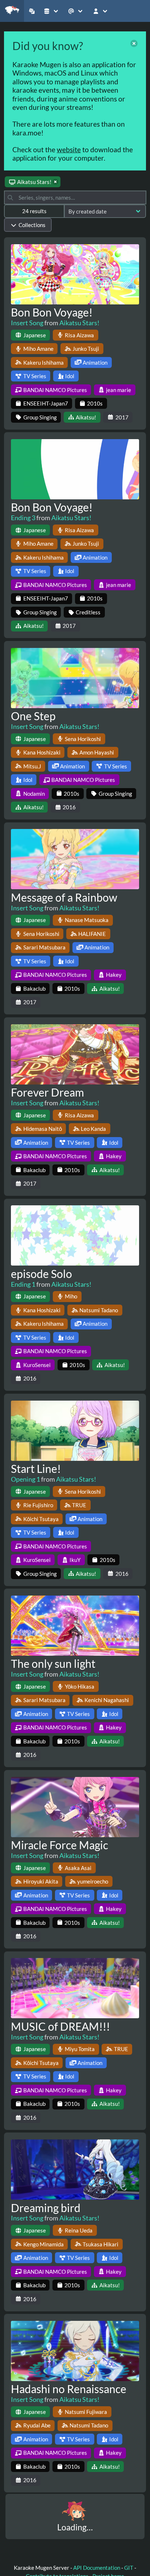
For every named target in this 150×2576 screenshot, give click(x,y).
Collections (32, 225)
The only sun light (53, 1663)
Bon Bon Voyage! (52, 312)
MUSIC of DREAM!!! (60, 2026)
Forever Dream (48, 1092)
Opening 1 (25, 1479)
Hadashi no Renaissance (69, 2389)
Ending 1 (23, 1284)
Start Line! (36, 1469)
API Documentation (97, 2568)
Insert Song (27, 323)
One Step (33, 716)
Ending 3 (23, 518)
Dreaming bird (46, 2208)
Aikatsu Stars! (79, 323)
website (69, 149)
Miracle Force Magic (60, 1845)
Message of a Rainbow (64, 897)
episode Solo (42, 1274)
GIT (129, 2568)
